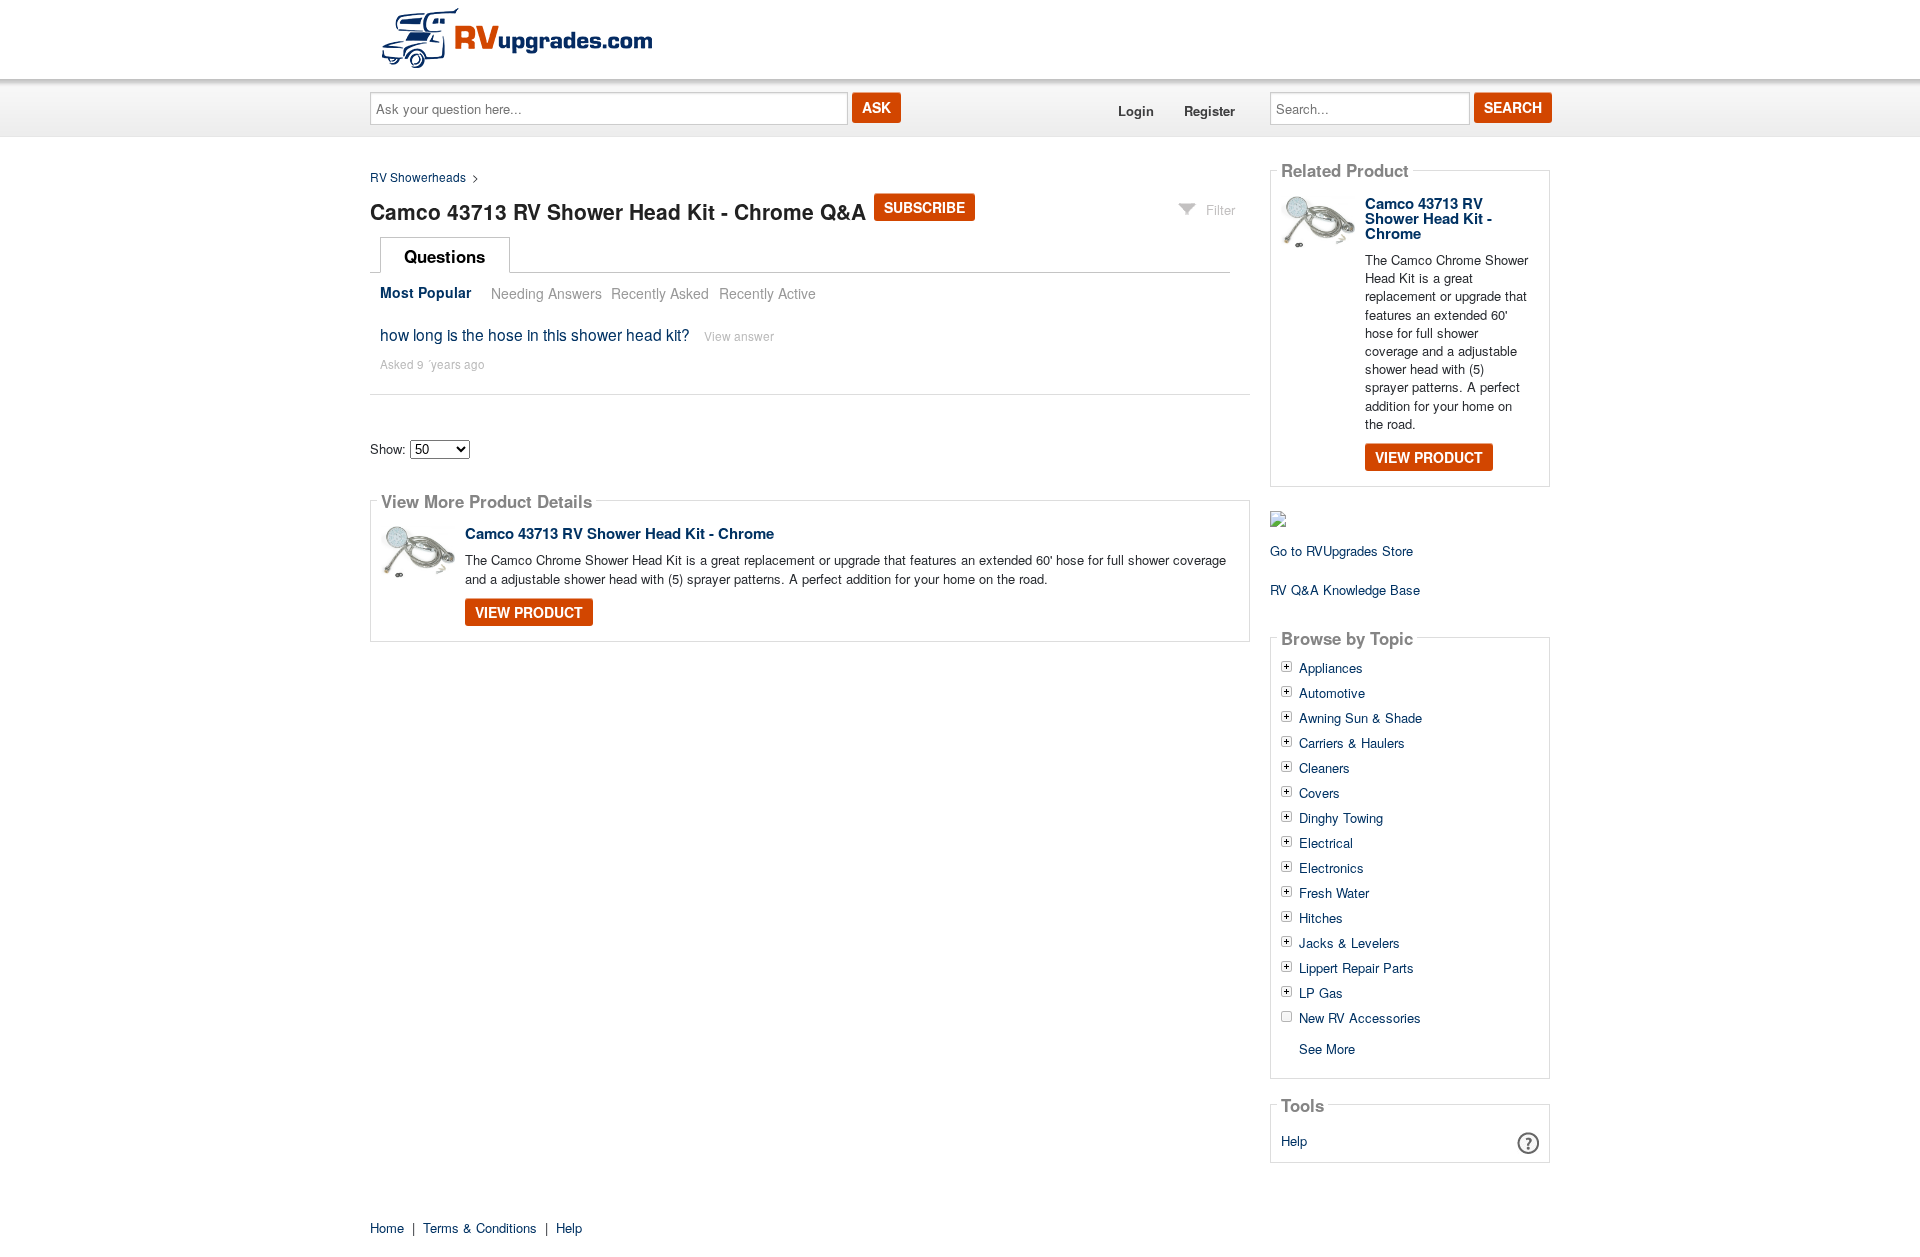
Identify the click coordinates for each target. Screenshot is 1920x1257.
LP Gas (1321, 993)
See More (1327, 1047)
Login (1136, 110)
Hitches (1321, 918)
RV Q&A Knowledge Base (1345, 589)
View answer (739, 335)
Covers (1319, 793)
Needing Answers (546, 293)
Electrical (1326, 843)
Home (387, 1227)
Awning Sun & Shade (1360, 718)
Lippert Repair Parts (1356, 968)
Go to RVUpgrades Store (1341, 550)
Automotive (1332, 693)
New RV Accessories (1360, 1018)
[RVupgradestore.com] (517, 37)
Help (1294, 1140)
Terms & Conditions (480, 1227)
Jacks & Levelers (1349, 943)
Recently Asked (660, 293)
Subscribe (924, 207)
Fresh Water (1334, 893)
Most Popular (425, 293)
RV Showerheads (418, 176)
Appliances (1331, 668)
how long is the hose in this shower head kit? (535, 334)
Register (1209, 110)
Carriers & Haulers (1352, 743)
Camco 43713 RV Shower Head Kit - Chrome (619, 533)
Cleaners (1324, 768)
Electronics (1331, 868)
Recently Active (767, 293)
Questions (444, 256)
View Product (529, 612)
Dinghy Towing (1341, 818)
